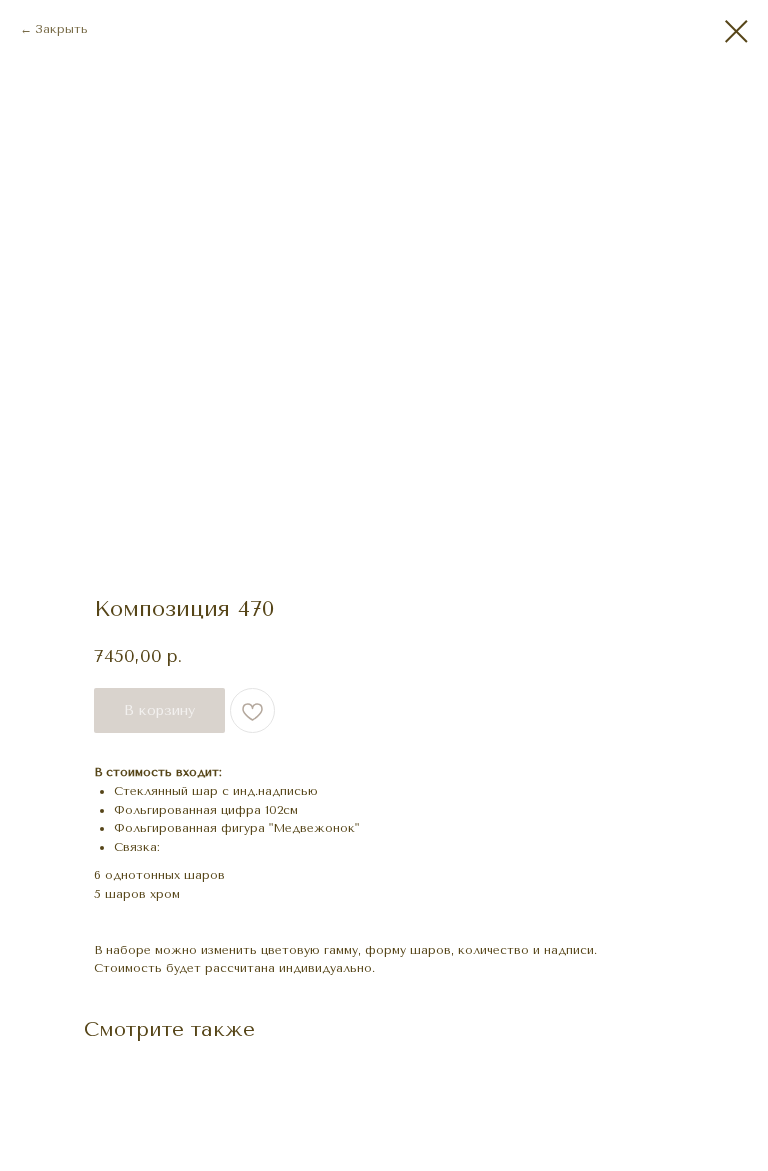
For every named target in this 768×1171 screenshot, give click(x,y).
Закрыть (61, 29)
